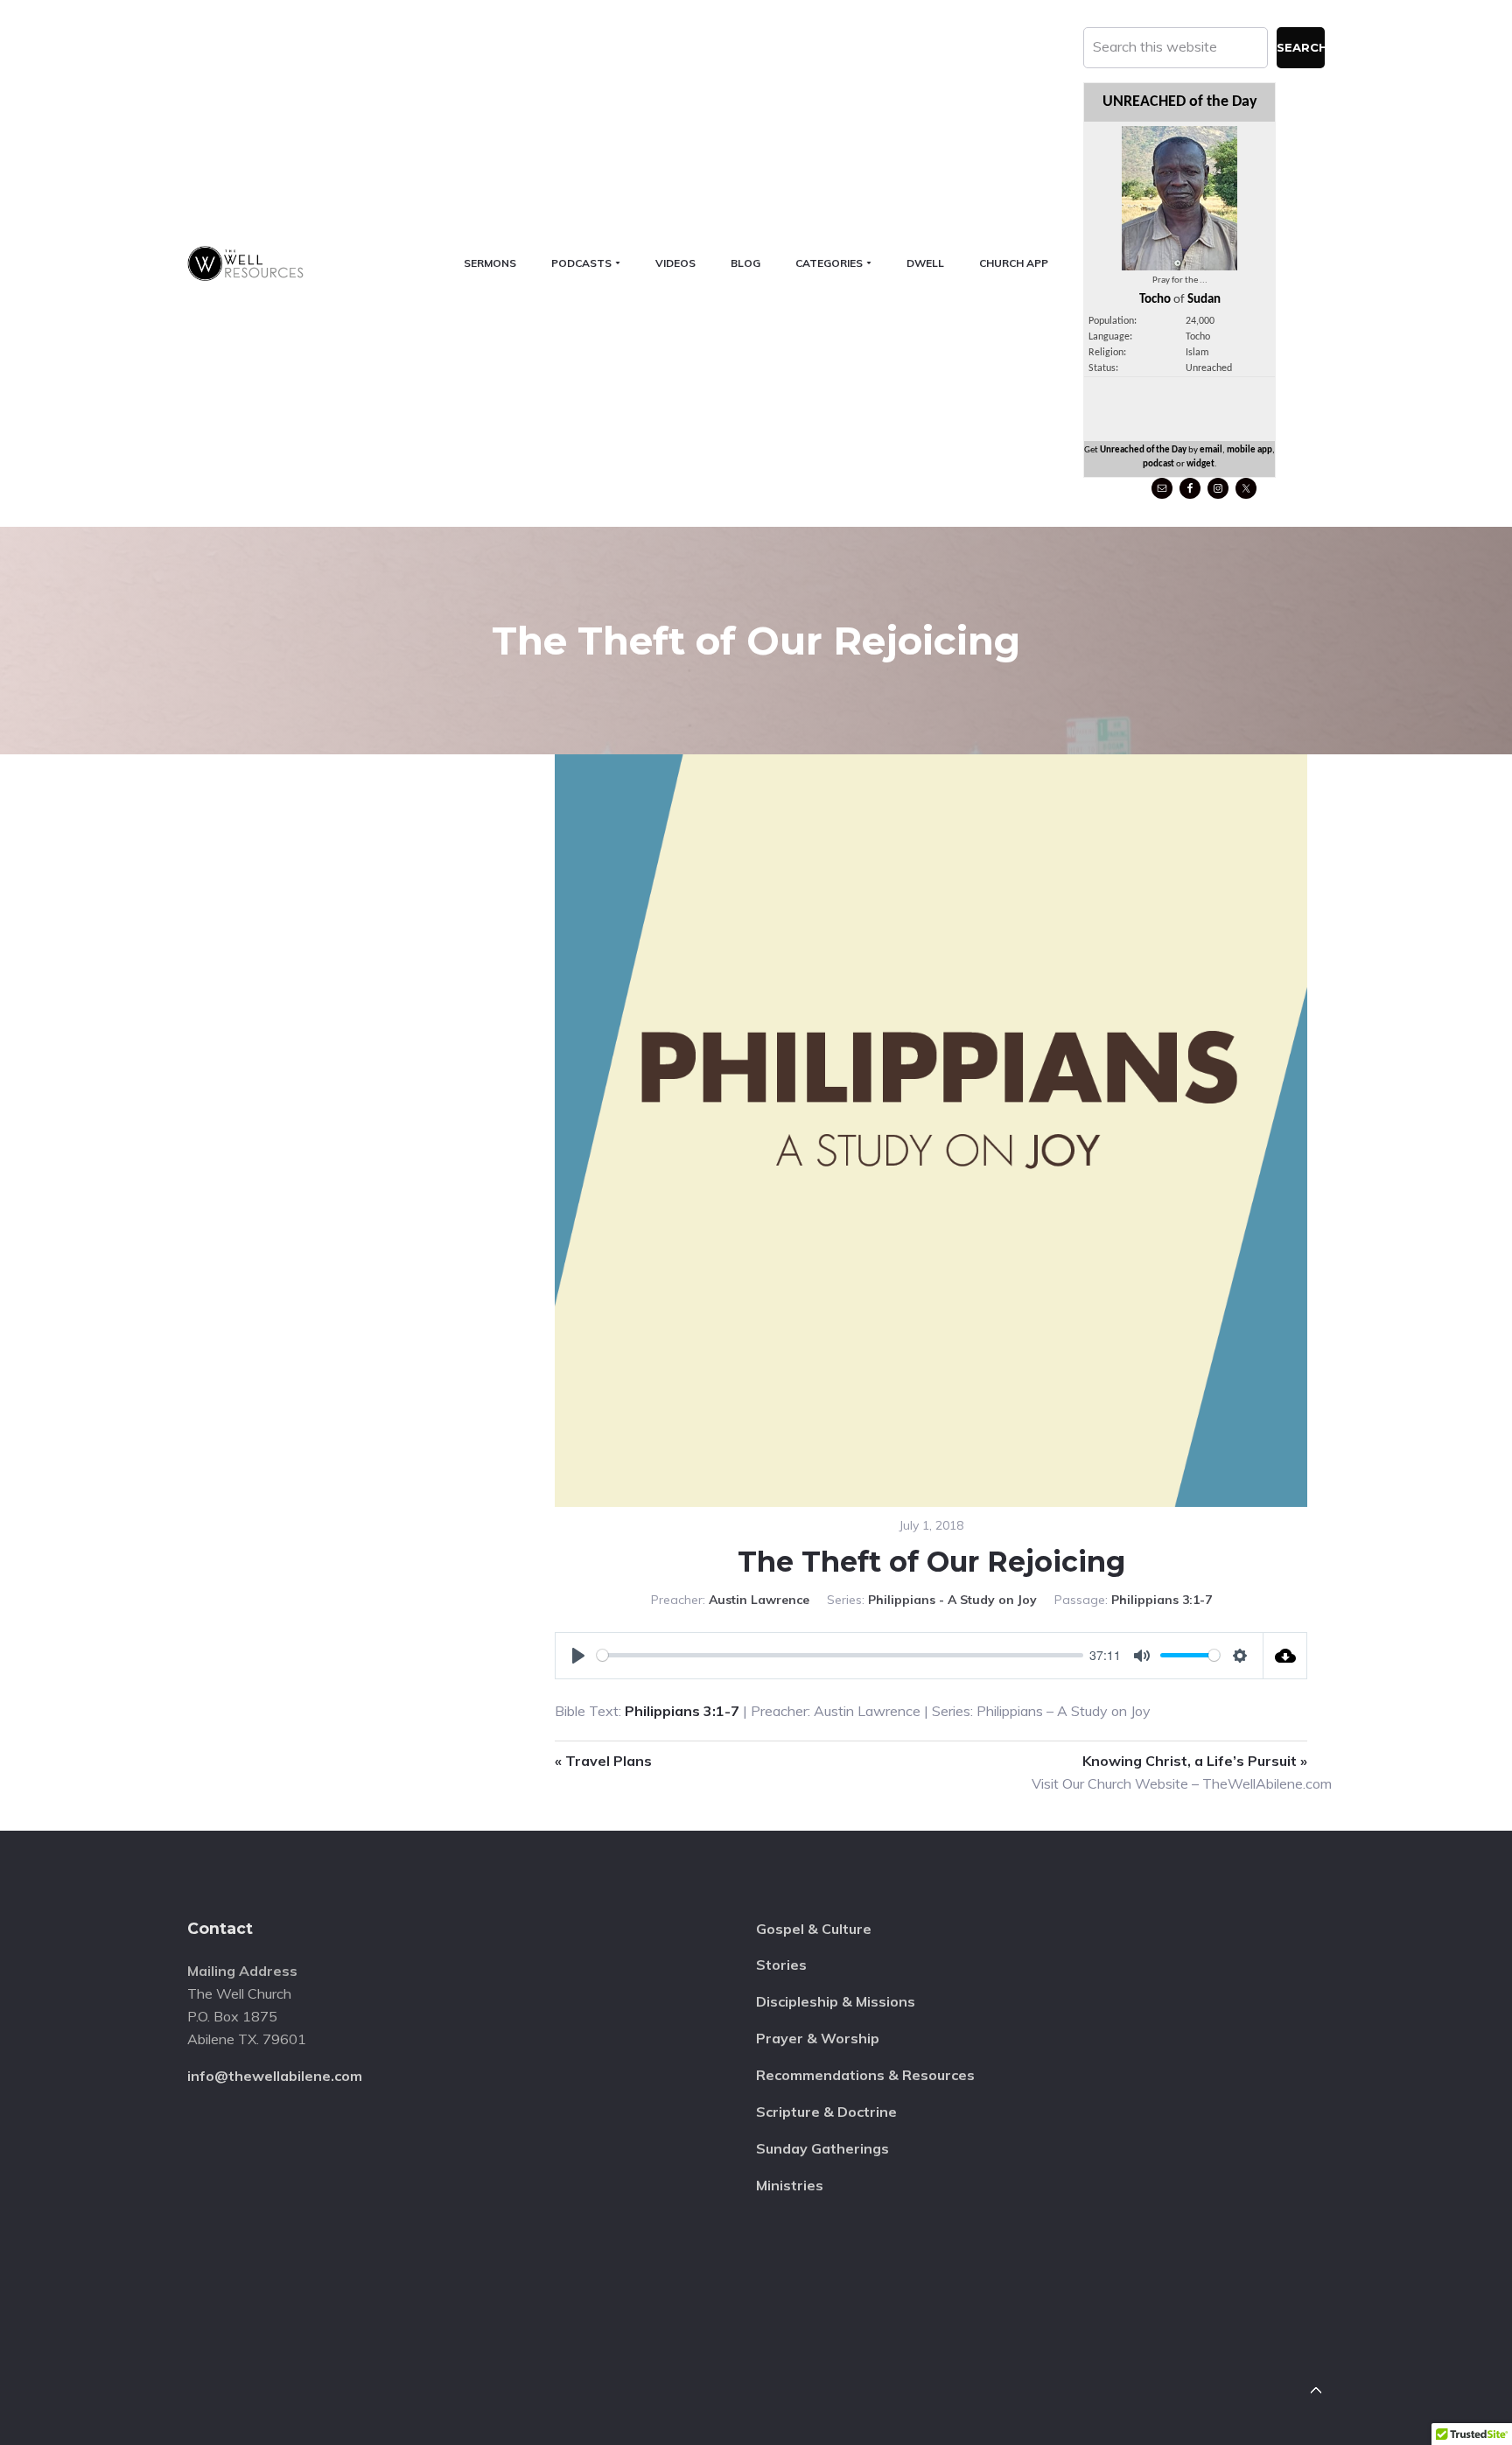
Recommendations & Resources (865, 2075)
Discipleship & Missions (836, 2001)
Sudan (1204, 300)
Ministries (790, 2185)
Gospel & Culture (814, 1929)
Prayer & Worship (818, 2038)
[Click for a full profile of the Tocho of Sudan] (1179, 266)
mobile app (1249, 450)
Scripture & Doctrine (826, 2112)
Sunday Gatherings (822, 2148)
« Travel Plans (603, 1761)
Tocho (1155, 300)
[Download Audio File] (1285, 1656)
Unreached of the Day (1143, 450)
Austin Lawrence (759, 1600)
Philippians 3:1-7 (1162, 1600)
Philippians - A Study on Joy (952, 1600)
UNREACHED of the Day (1180, 102)
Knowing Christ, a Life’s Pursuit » (1195, 1761)
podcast (1158, 464)
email (1211, 450)
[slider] (840, 1655)
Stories (781, 1965)
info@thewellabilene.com (275, 2076)
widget (1200, 464)
